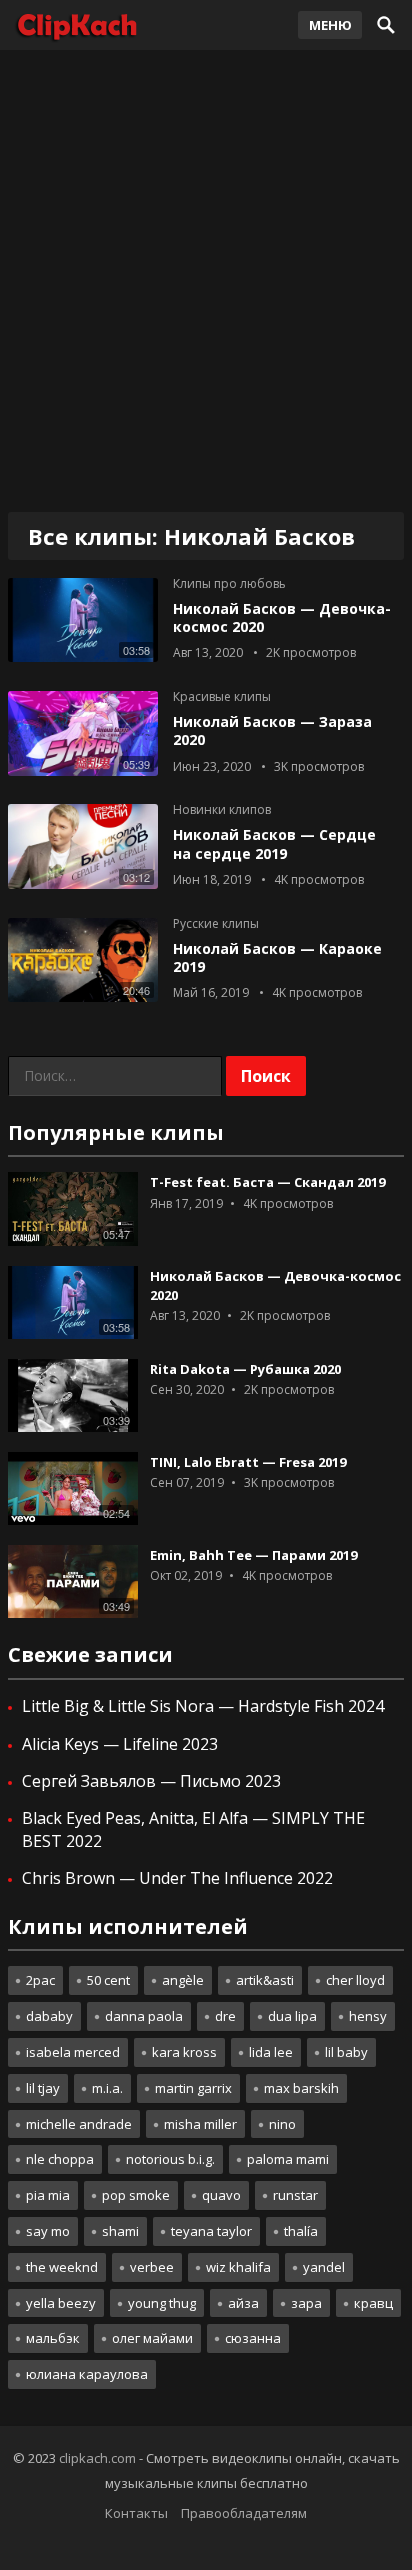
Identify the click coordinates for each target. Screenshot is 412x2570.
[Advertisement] (206, 276)
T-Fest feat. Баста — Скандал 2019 (267, 1182)
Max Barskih (301, 2088)
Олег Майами (152, 2338)
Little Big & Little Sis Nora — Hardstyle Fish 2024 (203, 1706)
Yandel (324, 2267)
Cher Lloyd (355, 1980)
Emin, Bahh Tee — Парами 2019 (253, 1555)
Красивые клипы (222, 696)
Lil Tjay (43, 2088)
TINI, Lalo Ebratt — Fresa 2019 (248, 1462)
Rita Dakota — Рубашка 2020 (245, 1369)
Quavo (221, 2195)
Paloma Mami (288, 2159)
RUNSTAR (295, 2195)
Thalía (301, 2231)
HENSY (368, 2016)
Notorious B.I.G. (170, 2159)
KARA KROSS (184, 2052)
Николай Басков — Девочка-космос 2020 (282, 617)
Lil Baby (346, 2052)
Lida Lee (271, 2052)
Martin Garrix (193, 2088)
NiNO (282, 2124)
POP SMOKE (136, 2195)
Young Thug (162, 2303)
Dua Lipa (292, 2016)
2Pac (40, 1980)
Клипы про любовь (229, 583)
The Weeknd (62, 2267)
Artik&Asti (265, 1980)
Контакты (136, 2513)
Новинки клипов (222, 809)
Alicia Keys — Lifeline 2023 (120, 1744)
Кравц (373, 2303)
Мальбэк (53, 2338)
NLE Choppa (60, 2159)
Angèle (183, 1980)
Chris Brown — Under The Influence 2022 (177, 1878)
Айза (243, 2303)
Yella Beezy (61, 2303)
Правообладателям (244, 2513)
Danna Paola (144, 2016)
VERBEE (152, 2267)
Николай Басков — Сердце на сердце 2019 (274, 843)
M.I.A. (107, 2088)
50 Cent (108, 1980)
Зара (306, 2303)
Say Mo (48, 2231)
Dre (225, 2016)
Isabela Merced (73, 2052)
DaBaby (49, 2016)
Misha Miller (200, 2124)
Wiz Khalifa (238, 2267)
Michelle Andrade (79, 2124)
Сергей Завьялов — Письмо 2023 (151, 1781)
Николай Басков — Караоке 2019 (277, 957)
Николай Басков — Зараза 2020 (272, 730)
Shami (120, 2231)
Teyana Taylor (211, 2231)
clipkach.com (97, 2458)
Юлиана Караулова (87, 2374)
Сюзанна (253, 2338)
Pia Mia (48, 2195)
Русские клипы (216, 923)
